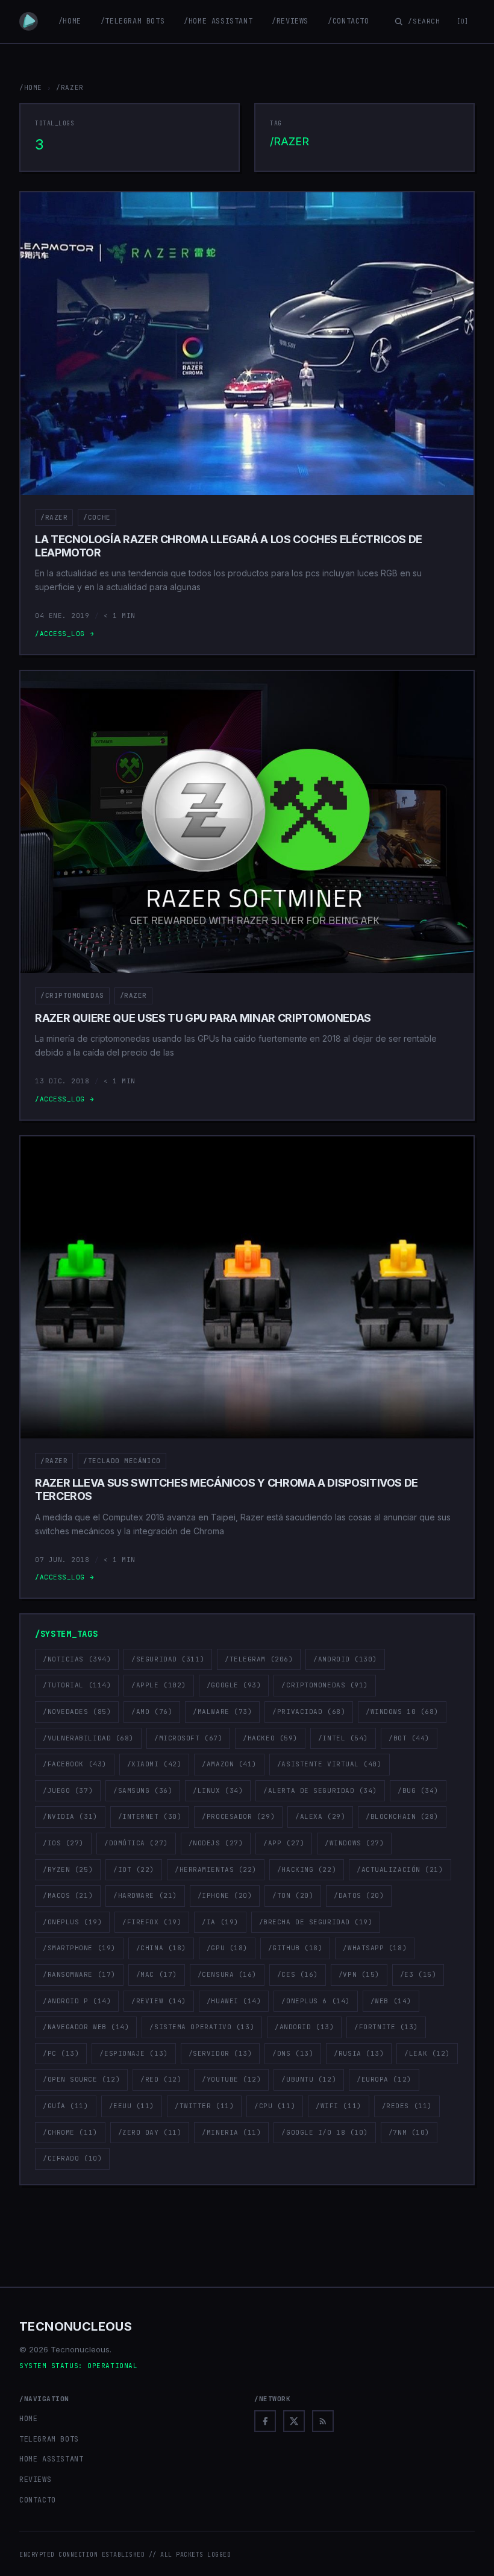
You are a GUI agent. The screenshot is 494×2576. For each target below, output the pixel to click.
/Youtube (231, 2079)
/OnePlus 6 (315, 2001)
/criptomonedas (72, 995)
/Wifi (339, 2106)
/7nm (409, 2132)
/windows (354, 1843)
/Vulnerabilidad (88, 1738)
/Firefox (152, 1922)
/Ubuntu (309, 2079)
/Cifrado (72, 2158)
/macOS (68, 1895)
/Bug (418, 1790)
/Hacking (307, 1869)
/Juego (68, 1790)
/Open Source (81, 2079)
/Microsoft (188, 1738)
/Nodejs (216, 1843)
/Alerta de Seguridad (320, 1790)
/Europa (384, 2079)
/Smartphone (79, 1948)
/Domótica (136, 1843)
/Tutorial (77, 1685)
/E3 (418, 1974)
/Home (70, 21)
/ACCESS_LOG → (64, 634)
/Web (391, 2001)
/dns (293, 2053)
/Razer (54, 517)
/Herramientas (216, 1869)
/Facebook (75, 1764)
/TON (293, 1895)
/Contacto (348, 21)
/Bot (409, 1738)
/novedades (77, 1712)
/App (284, 1843)
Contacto (38, 2500)
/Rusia (359, 2053)
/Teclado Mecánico (122, 1461)
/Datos (359, 1895)
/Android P (77, 2001)
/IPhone (225, 1895)
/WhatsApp (375, 1948)
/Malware (222, 1712)
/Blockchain (402, 1816)
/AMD (152, 1712)
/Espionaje (133, 2053)
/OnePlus (72, 1922)
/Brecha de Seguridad (316, 1922)
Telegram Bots (49, 2439)
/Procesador (238, 1816)
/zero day (150, 2132)
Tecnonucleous (76, 2326)
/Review (159, 2001)
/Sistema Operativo (202, 2027)
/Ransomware (79, 1974)
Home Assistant (51, 2459)
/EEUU (132, 2106)
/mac (157, 1974)
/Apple (159, 1685)
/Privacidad (309, 1712)
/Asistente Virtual (330, 1764)
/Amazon (229, 1764)
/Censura (227, 1974)
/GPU (227, 1948)
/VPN (359, 1974)
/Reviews (290, 21)
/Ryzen (68, 1869)
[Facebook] (265, 2421)
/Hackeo (270, 1738)
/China (161, 1948)
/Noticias (77, 1659)
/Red (161, 2079)
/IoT (134, 1869)
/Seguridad (168, 1659)
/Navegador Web (86, 2027)
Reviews (35, 2480)
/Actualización (400, 1869)
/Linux (218, 1790)
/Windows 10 (402, 1712)
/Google (234, 1685)
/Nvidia (70, 1816)
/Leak (427, 2053)
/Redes (407, 2106)
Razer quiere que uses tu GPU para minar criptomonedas (203, 1018)
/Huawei (234, 2001)
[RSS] (323, 2421)
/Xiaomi (155, 1764)
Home (28, 2419)
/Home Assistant (218, 21)
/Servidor (220, 2053)
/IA (220, 1922)
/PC (61, 2053)
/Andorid (304, 2027)
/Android (345, 1659)
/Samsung (143, 1790)
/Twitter (204, 2106)
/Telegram (259, 1659)
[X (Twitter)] (294, 2421)
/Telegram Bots (133, 21)
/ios (63, 1843)
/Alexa (320, 1816)
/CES (298, 1974)
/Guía (66, 2106)
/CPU (275, 2106)
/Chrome (70, 2132)
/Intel (343, 1738)
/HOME (31, 87)
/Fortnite (386, 2027)
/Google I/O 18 (324, 2132)
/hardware (145, 1895)
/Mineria (231, 2132)
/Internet (150, 1816)
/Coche (97, 517)
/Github (295, 1948)
